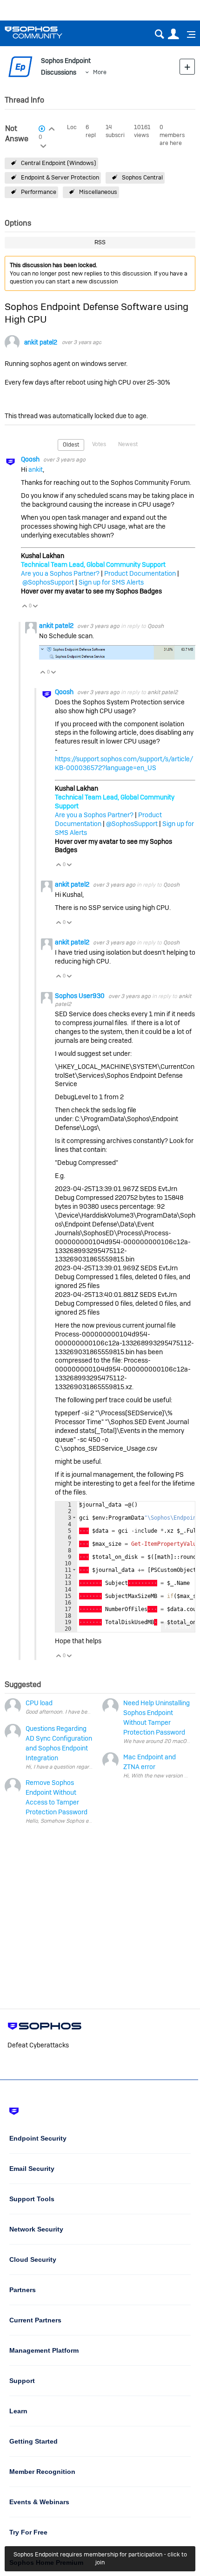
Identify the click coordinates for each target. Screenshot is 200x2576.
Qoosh (31, 459)
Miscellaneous (98, 192)
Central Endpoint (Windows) (59, 163)
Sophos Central (142, 177)
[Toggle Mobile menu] (188, 34)
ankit (36, 469)
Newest (128, 444)
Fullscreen (178, 1627)
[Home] (45, 32)
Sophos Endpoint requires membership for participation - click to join (100, 2558)
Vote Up (25, 607)
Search (159, 34)
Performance (39, 192)
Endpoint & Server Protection (60, 177)
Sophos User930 (80, 996)
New (187, 66)
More (100, 72)
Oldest (71, 445)
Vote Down (36, 607)
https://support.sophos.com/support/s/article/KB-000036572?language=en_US (124, 763)
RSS (100, 242)
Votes (99, 444)
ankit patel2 (41, 342)
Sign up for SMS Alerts (111, 582)
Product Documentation (140, 573)
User (173, 34)
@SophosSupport (48, 582)
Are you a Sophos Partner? (60, 573)
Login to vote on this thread (52, 128)
